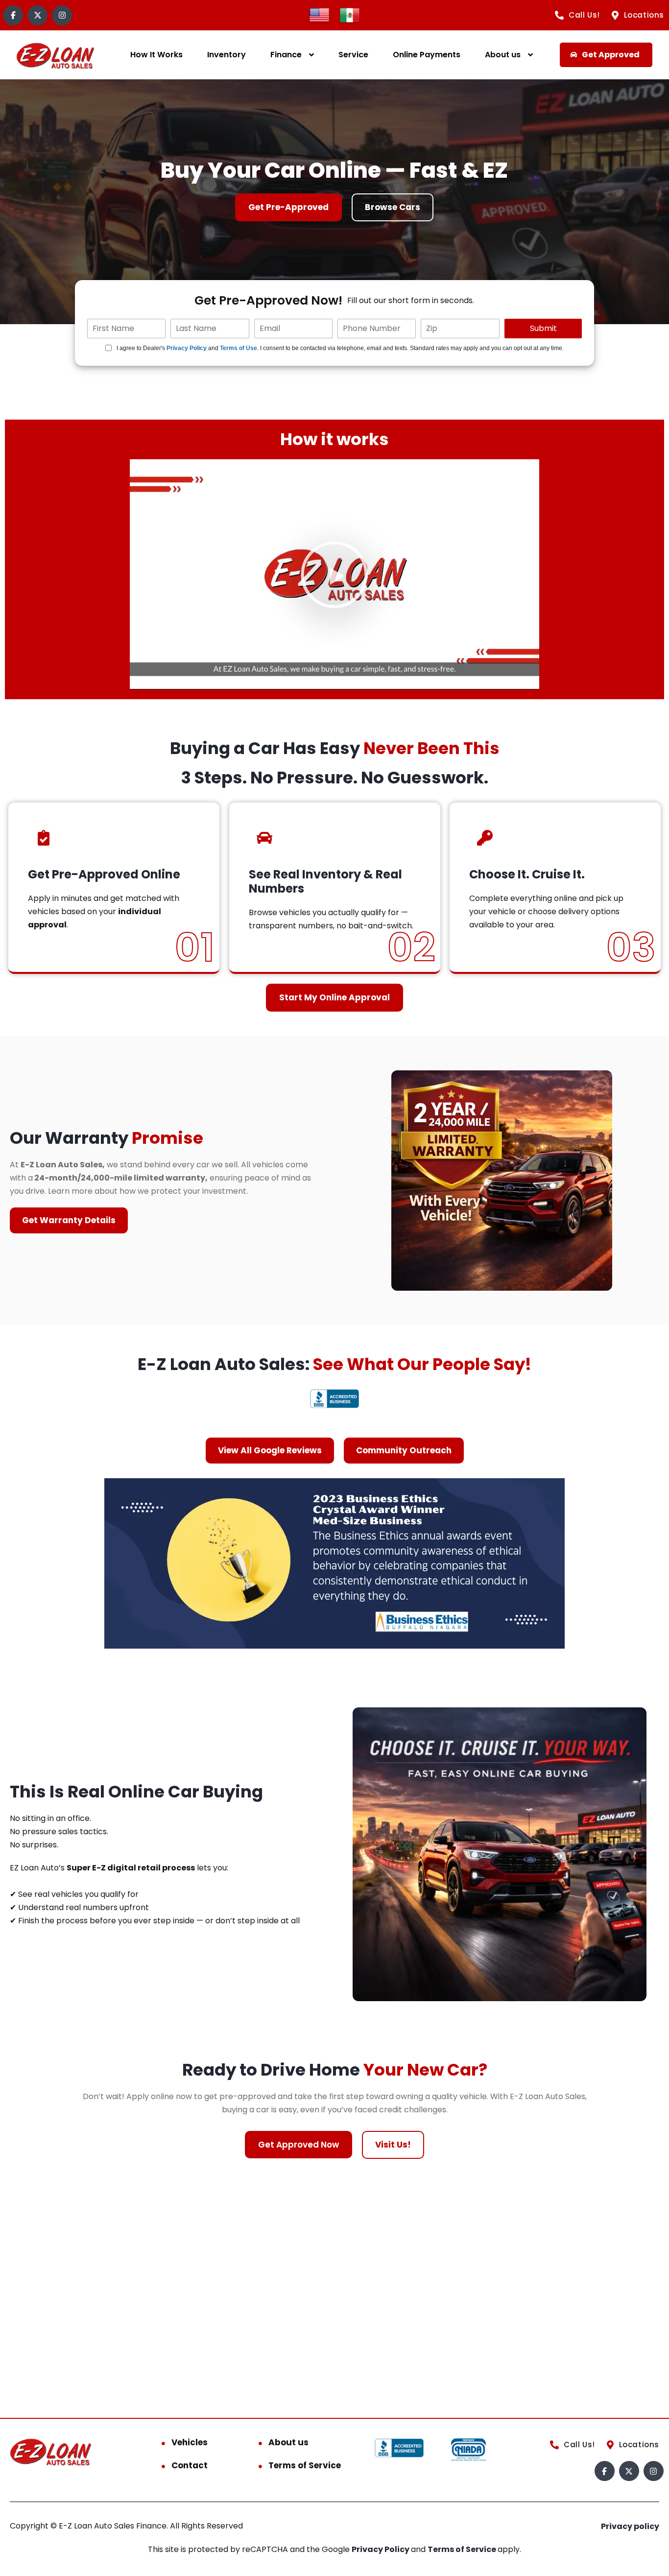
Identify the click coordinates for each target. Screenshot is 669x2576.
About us (503, 55)
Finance (286, 55)
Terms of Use (239, 348)
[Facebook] (13, 15)
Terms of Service (305, 2465)
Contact (190, 2465)
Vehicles (190, 2442)
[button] (334, 574)
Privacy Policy (187, 348)
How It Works (156, 55)
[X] (37, 15)
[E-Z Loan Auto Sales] (56, 55)
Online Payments (427, 55)
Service (353, 55)
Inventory (227, 55)
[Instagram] (62, 15)
